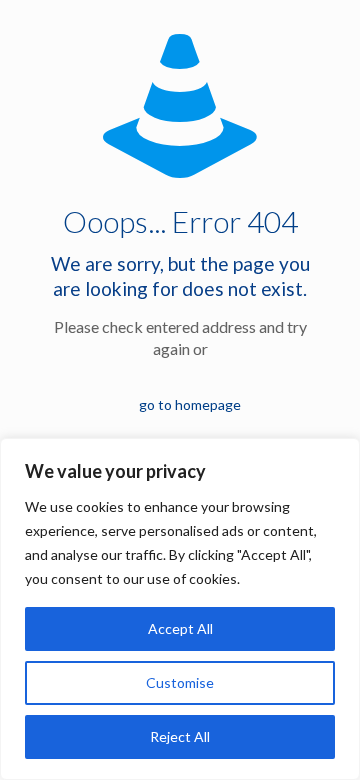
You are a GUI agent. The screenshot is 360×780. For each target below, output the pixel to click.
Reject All (180, 736)
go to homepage (190, 404)
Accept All (180, 628)
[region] (180, 609)
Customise (180, 682)
